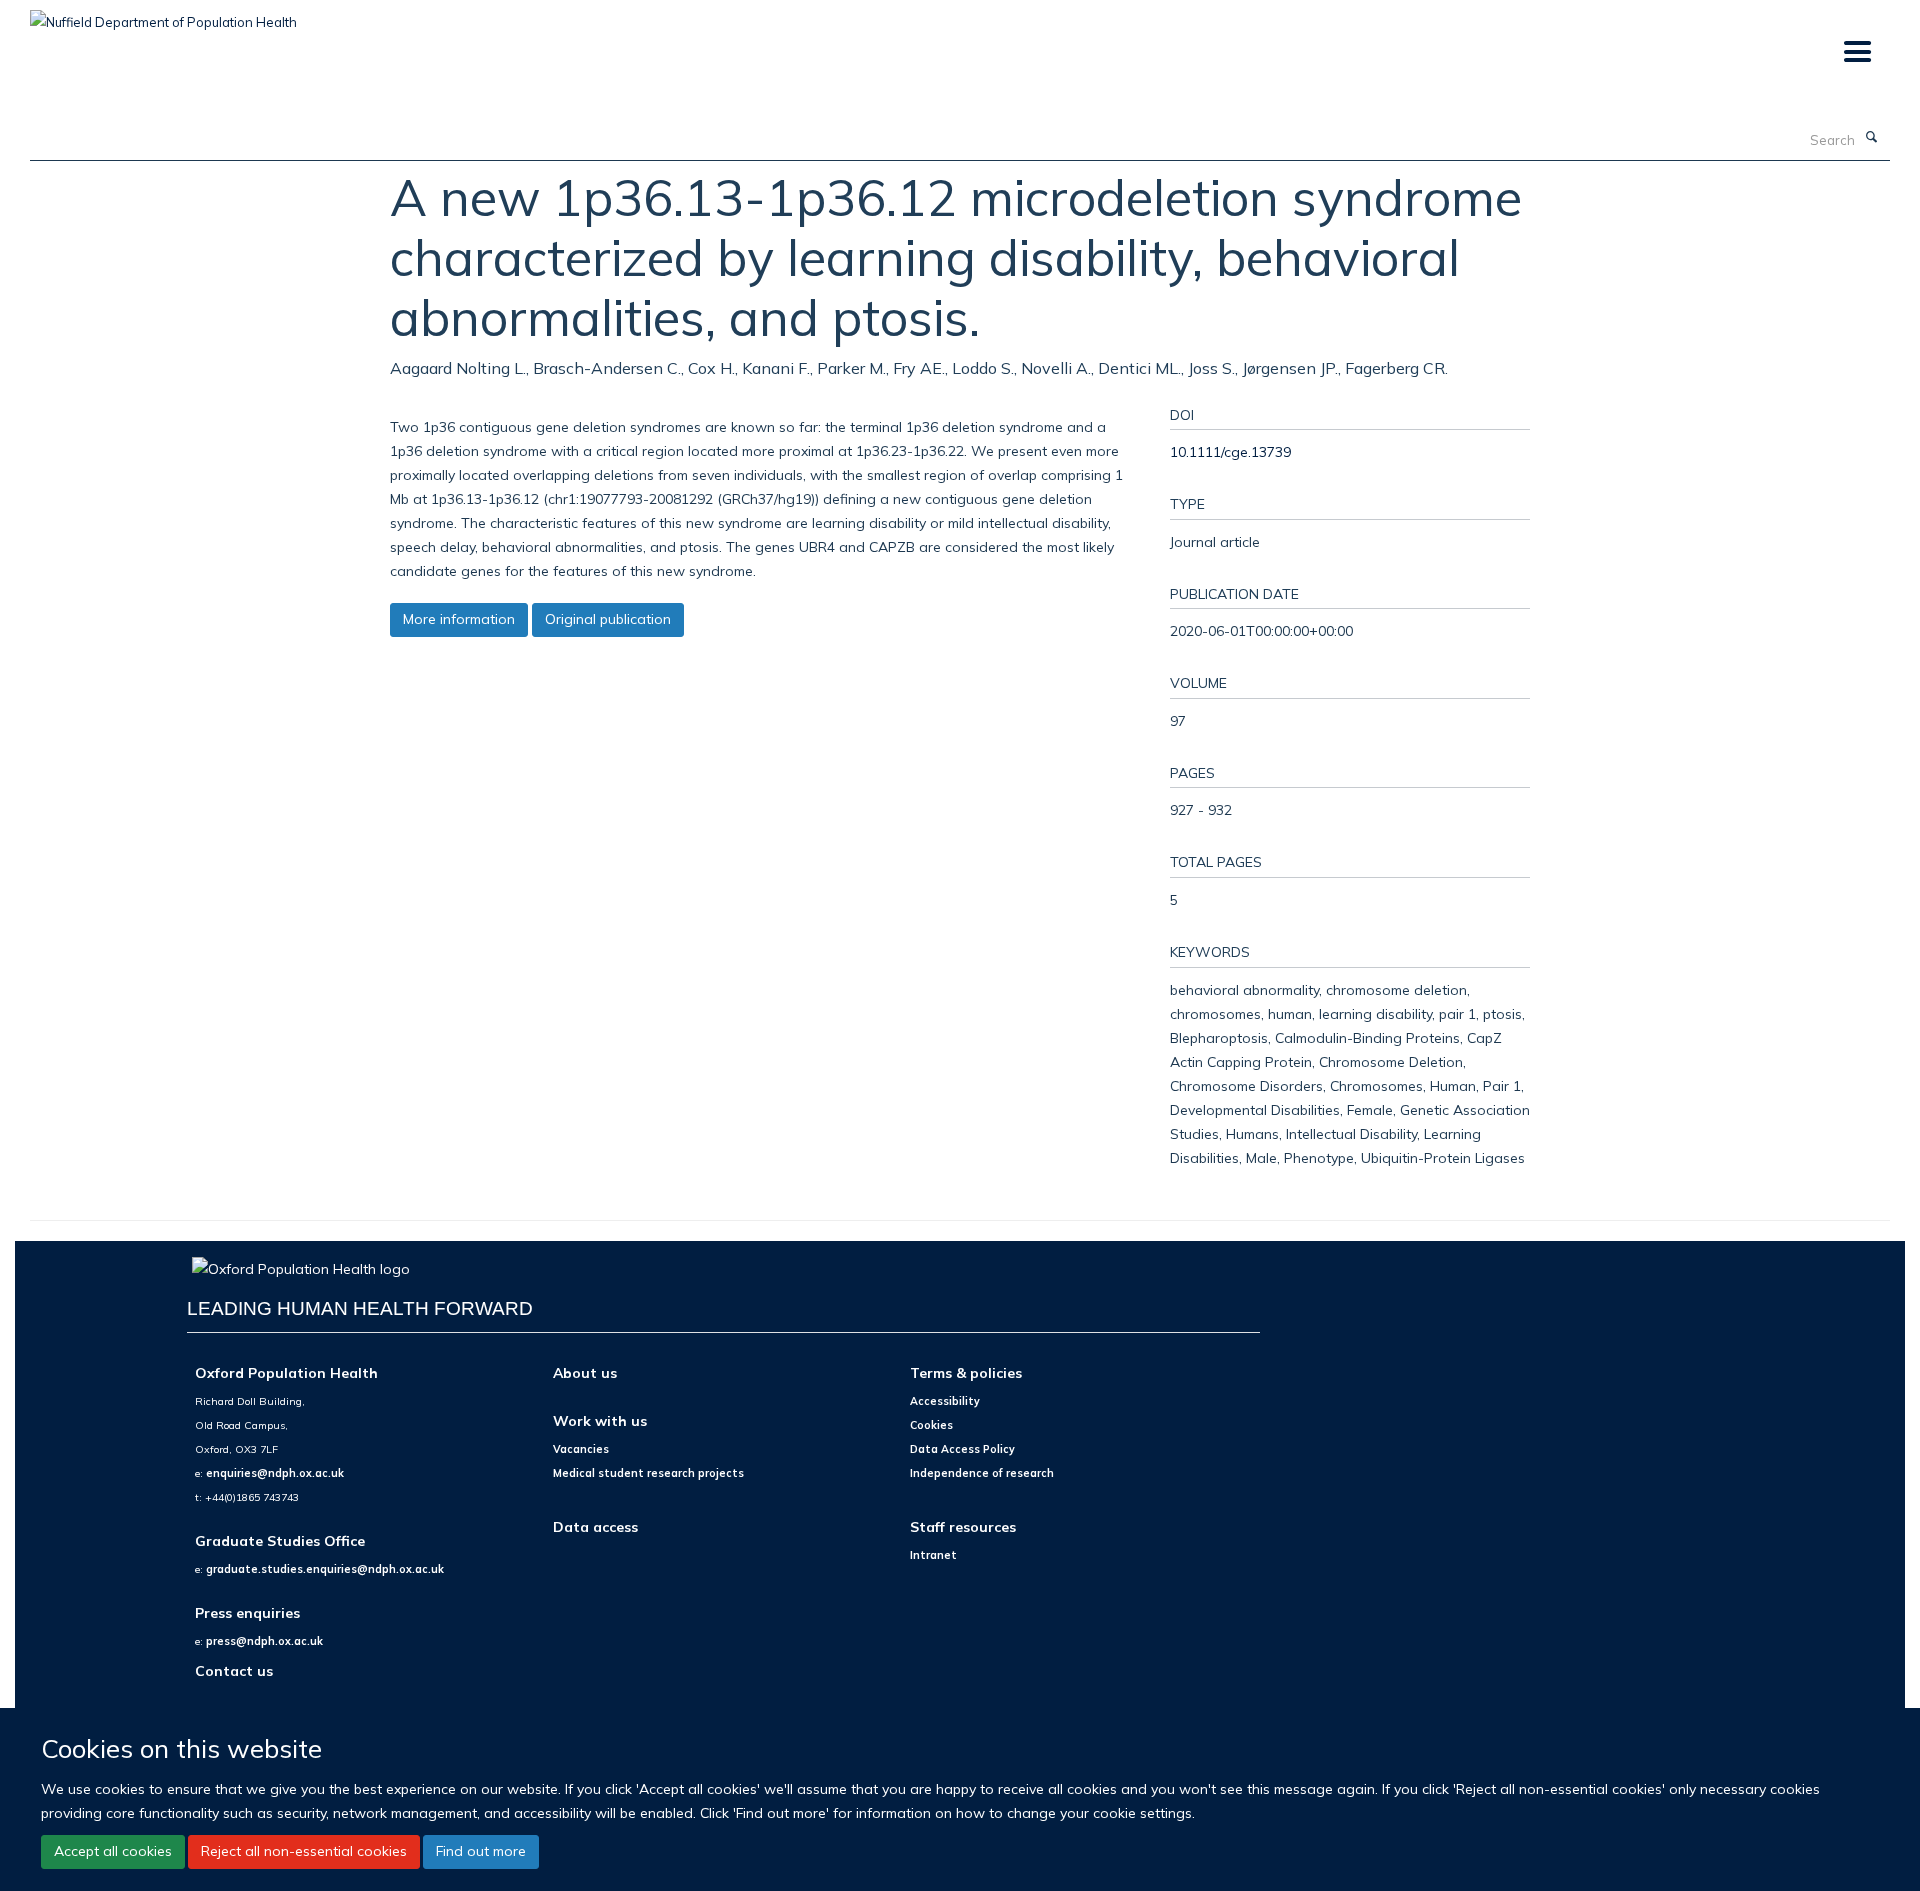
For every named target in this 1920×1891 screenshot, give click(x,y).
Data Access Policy (962, 1449)
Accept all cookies (113, 1851)
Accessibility (945, 1401)
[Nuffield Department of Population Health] (163, 15)
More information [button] (459, 619)
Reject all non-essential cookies (304, 1851)
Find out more (481, 1851)
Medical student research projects (648, 1473)
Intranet (933, 1555)
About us (585, 1372)
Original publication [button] (608, 619)
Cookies (931, 1425)
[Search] (1871, 138)
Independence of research (982, 1473)
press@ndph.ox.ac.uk (264, 1641)
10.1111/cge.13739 (1230, 451)
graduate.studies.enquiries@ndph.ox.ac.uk (325, 1569)
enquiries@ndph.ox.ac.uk (275, 1473)
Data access (595, 1526)
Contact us (234, 1670)
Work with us (600, 1420)
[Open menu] (1856, 52)
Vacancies (581, 1449)
